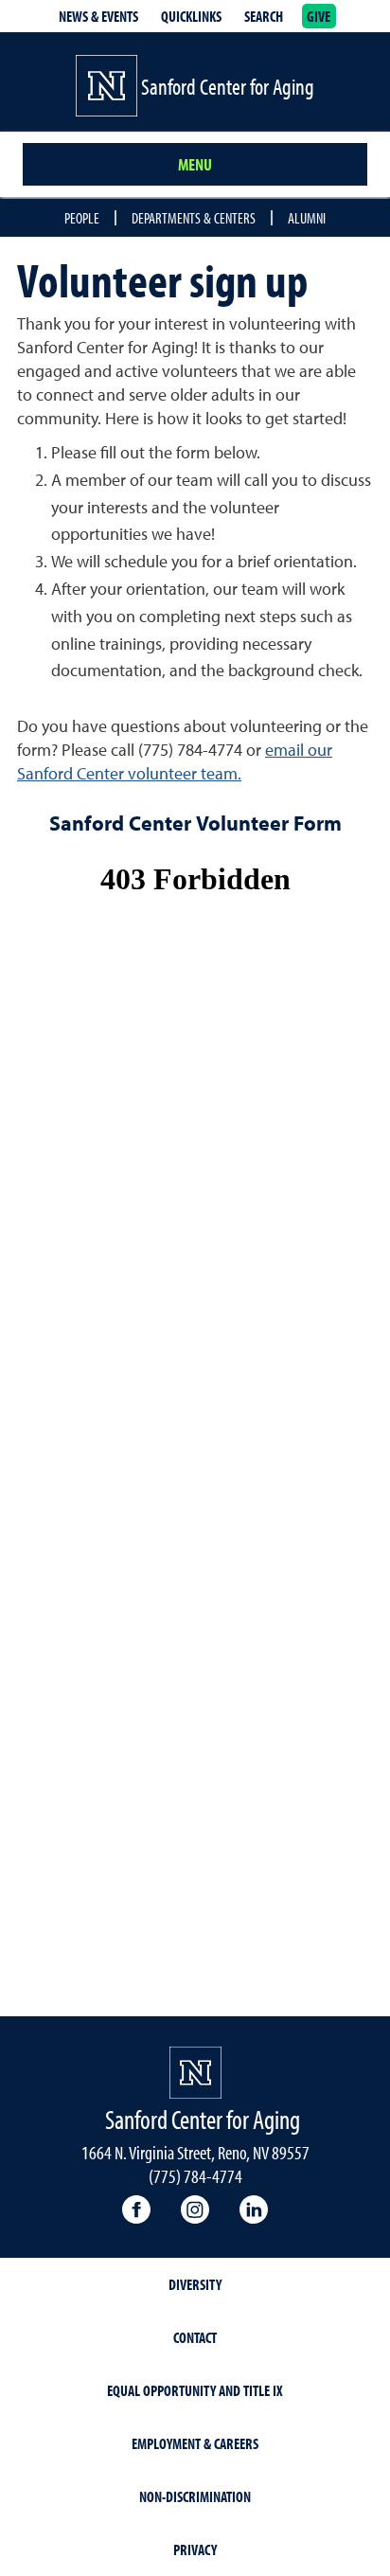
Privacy (195, 2549)
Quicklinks (191, 16)
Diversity (195, 2284)
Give (319, 16)
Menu (195, 164)
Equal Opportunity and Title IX (195, 2390)
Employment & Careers (195, 2443)
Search (264, 16)
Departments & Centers (194, 218)
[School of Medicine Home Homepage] (195, 2073)
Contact (195, 2337)
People (82, 218)
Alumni (307, 218)
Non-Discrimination (195, 2496)
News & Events (98, 16)
